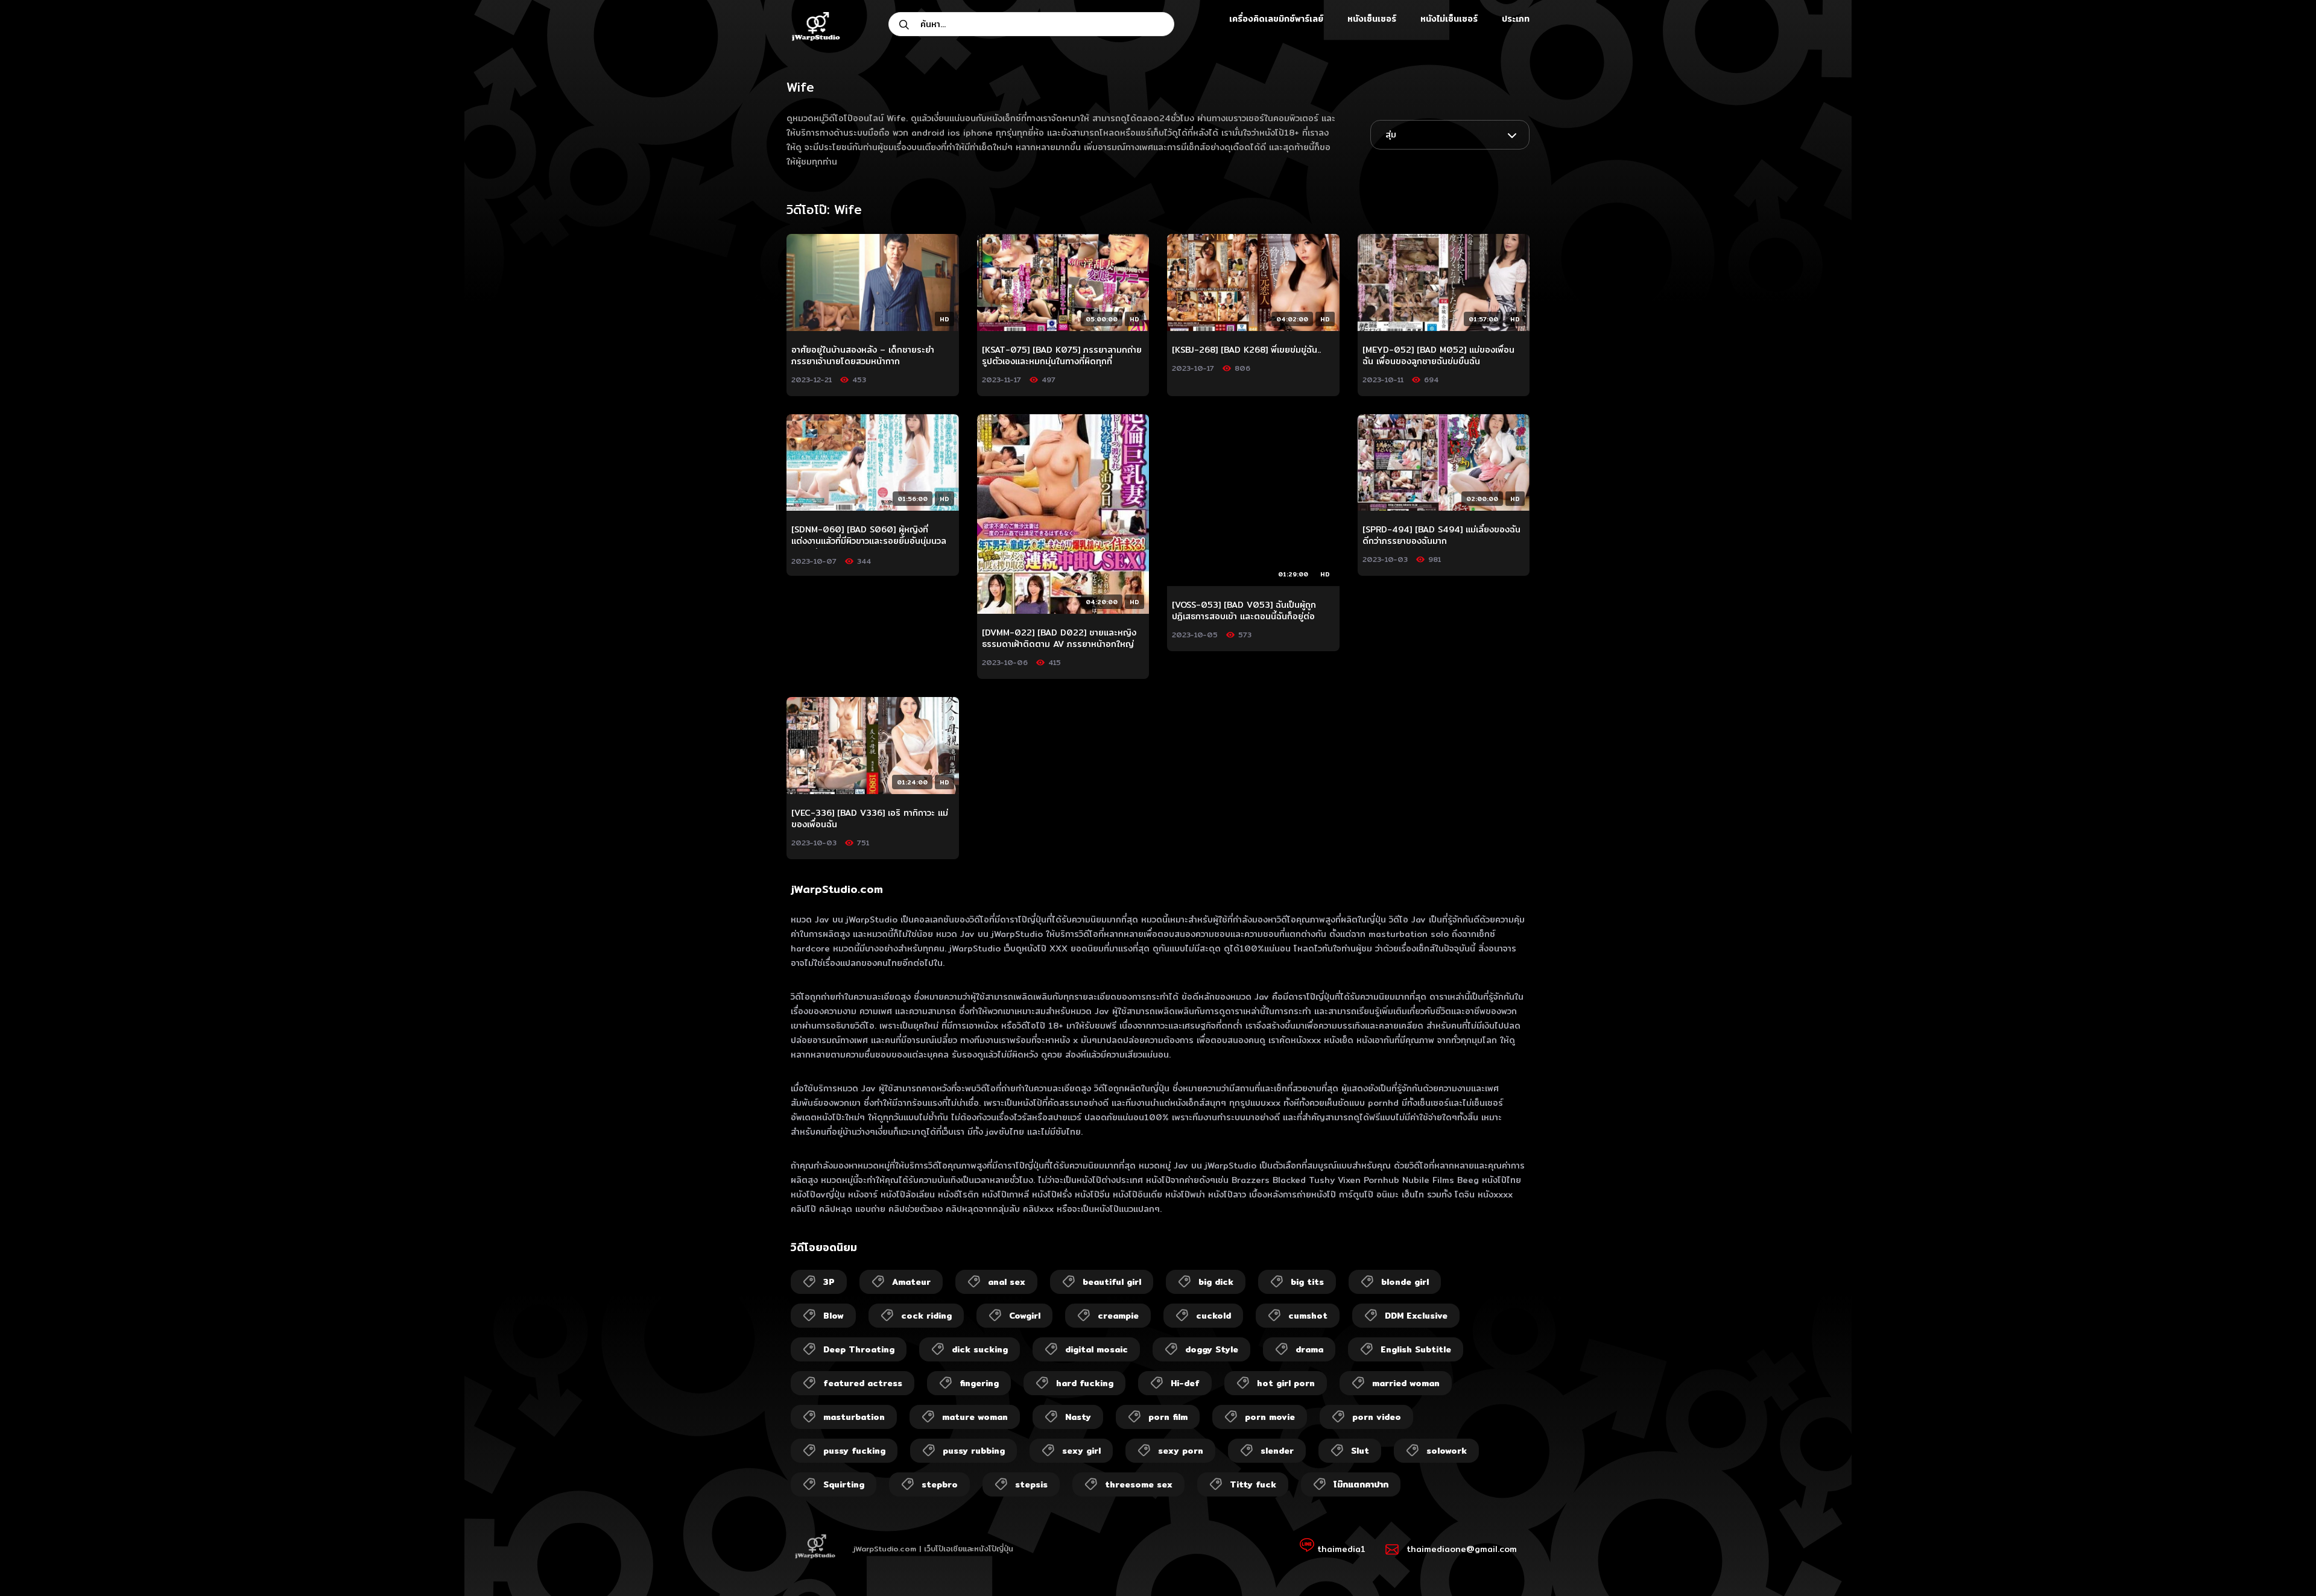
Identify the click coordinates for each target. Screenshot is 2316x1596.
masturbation (854, 1417)
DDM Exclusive (1416, 1316)
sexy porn (1181, 1451)
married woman (1406, 1383)
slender (1277, 1451)
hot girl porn (1286, 1383)
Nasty (1078, 1417)
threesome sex (1139, 1484)
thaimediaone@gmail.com (1462, 1549)
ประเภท (1516, 19)
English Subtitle (1416, 1349)
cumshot (1308, 1316)
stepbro (940, 1484)
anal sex (1007, 1282)
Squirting (844, 1484)
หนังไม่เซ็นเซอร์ (1449, 19)
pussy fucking (854, 1451)
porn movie (1270, 1417)
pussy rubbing (974, 1451)
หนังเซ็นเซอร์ (1372, 19)
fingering (979, 1383)
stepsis (1031, 1484)
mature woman (975, 1417)
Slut (1360, 1451)
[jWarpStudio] (815, 28)
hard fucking (1085, 1383)
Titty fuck (1253, 1484)
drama (1309, 1349)
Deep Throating (859, 1349)
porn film (1168, 1417)
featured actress (863, 1383)
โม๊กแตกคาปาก (1361, 1484)
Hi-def (1185, 1383)
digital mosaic (1096, 1349)
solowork (1447, 1451)
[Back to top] (2283, 1563)
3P (829, 1282)
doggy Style (1212, 1349)
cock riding (926, 1316)
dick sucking (980, 1349)
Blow (834, 1316)
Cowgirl (1025, 1316)
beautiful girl (1112, 1282)
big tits (1307, 1282)
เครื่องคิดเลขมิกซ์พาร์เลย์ (1276, 19)
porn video (1377, 1417)
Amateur (911, 1282)
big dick (1216, 1282)
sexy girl (1081, 1451)
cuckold (1213, 1316)
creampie (1118, 1316)
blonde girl (1405, 1282)
